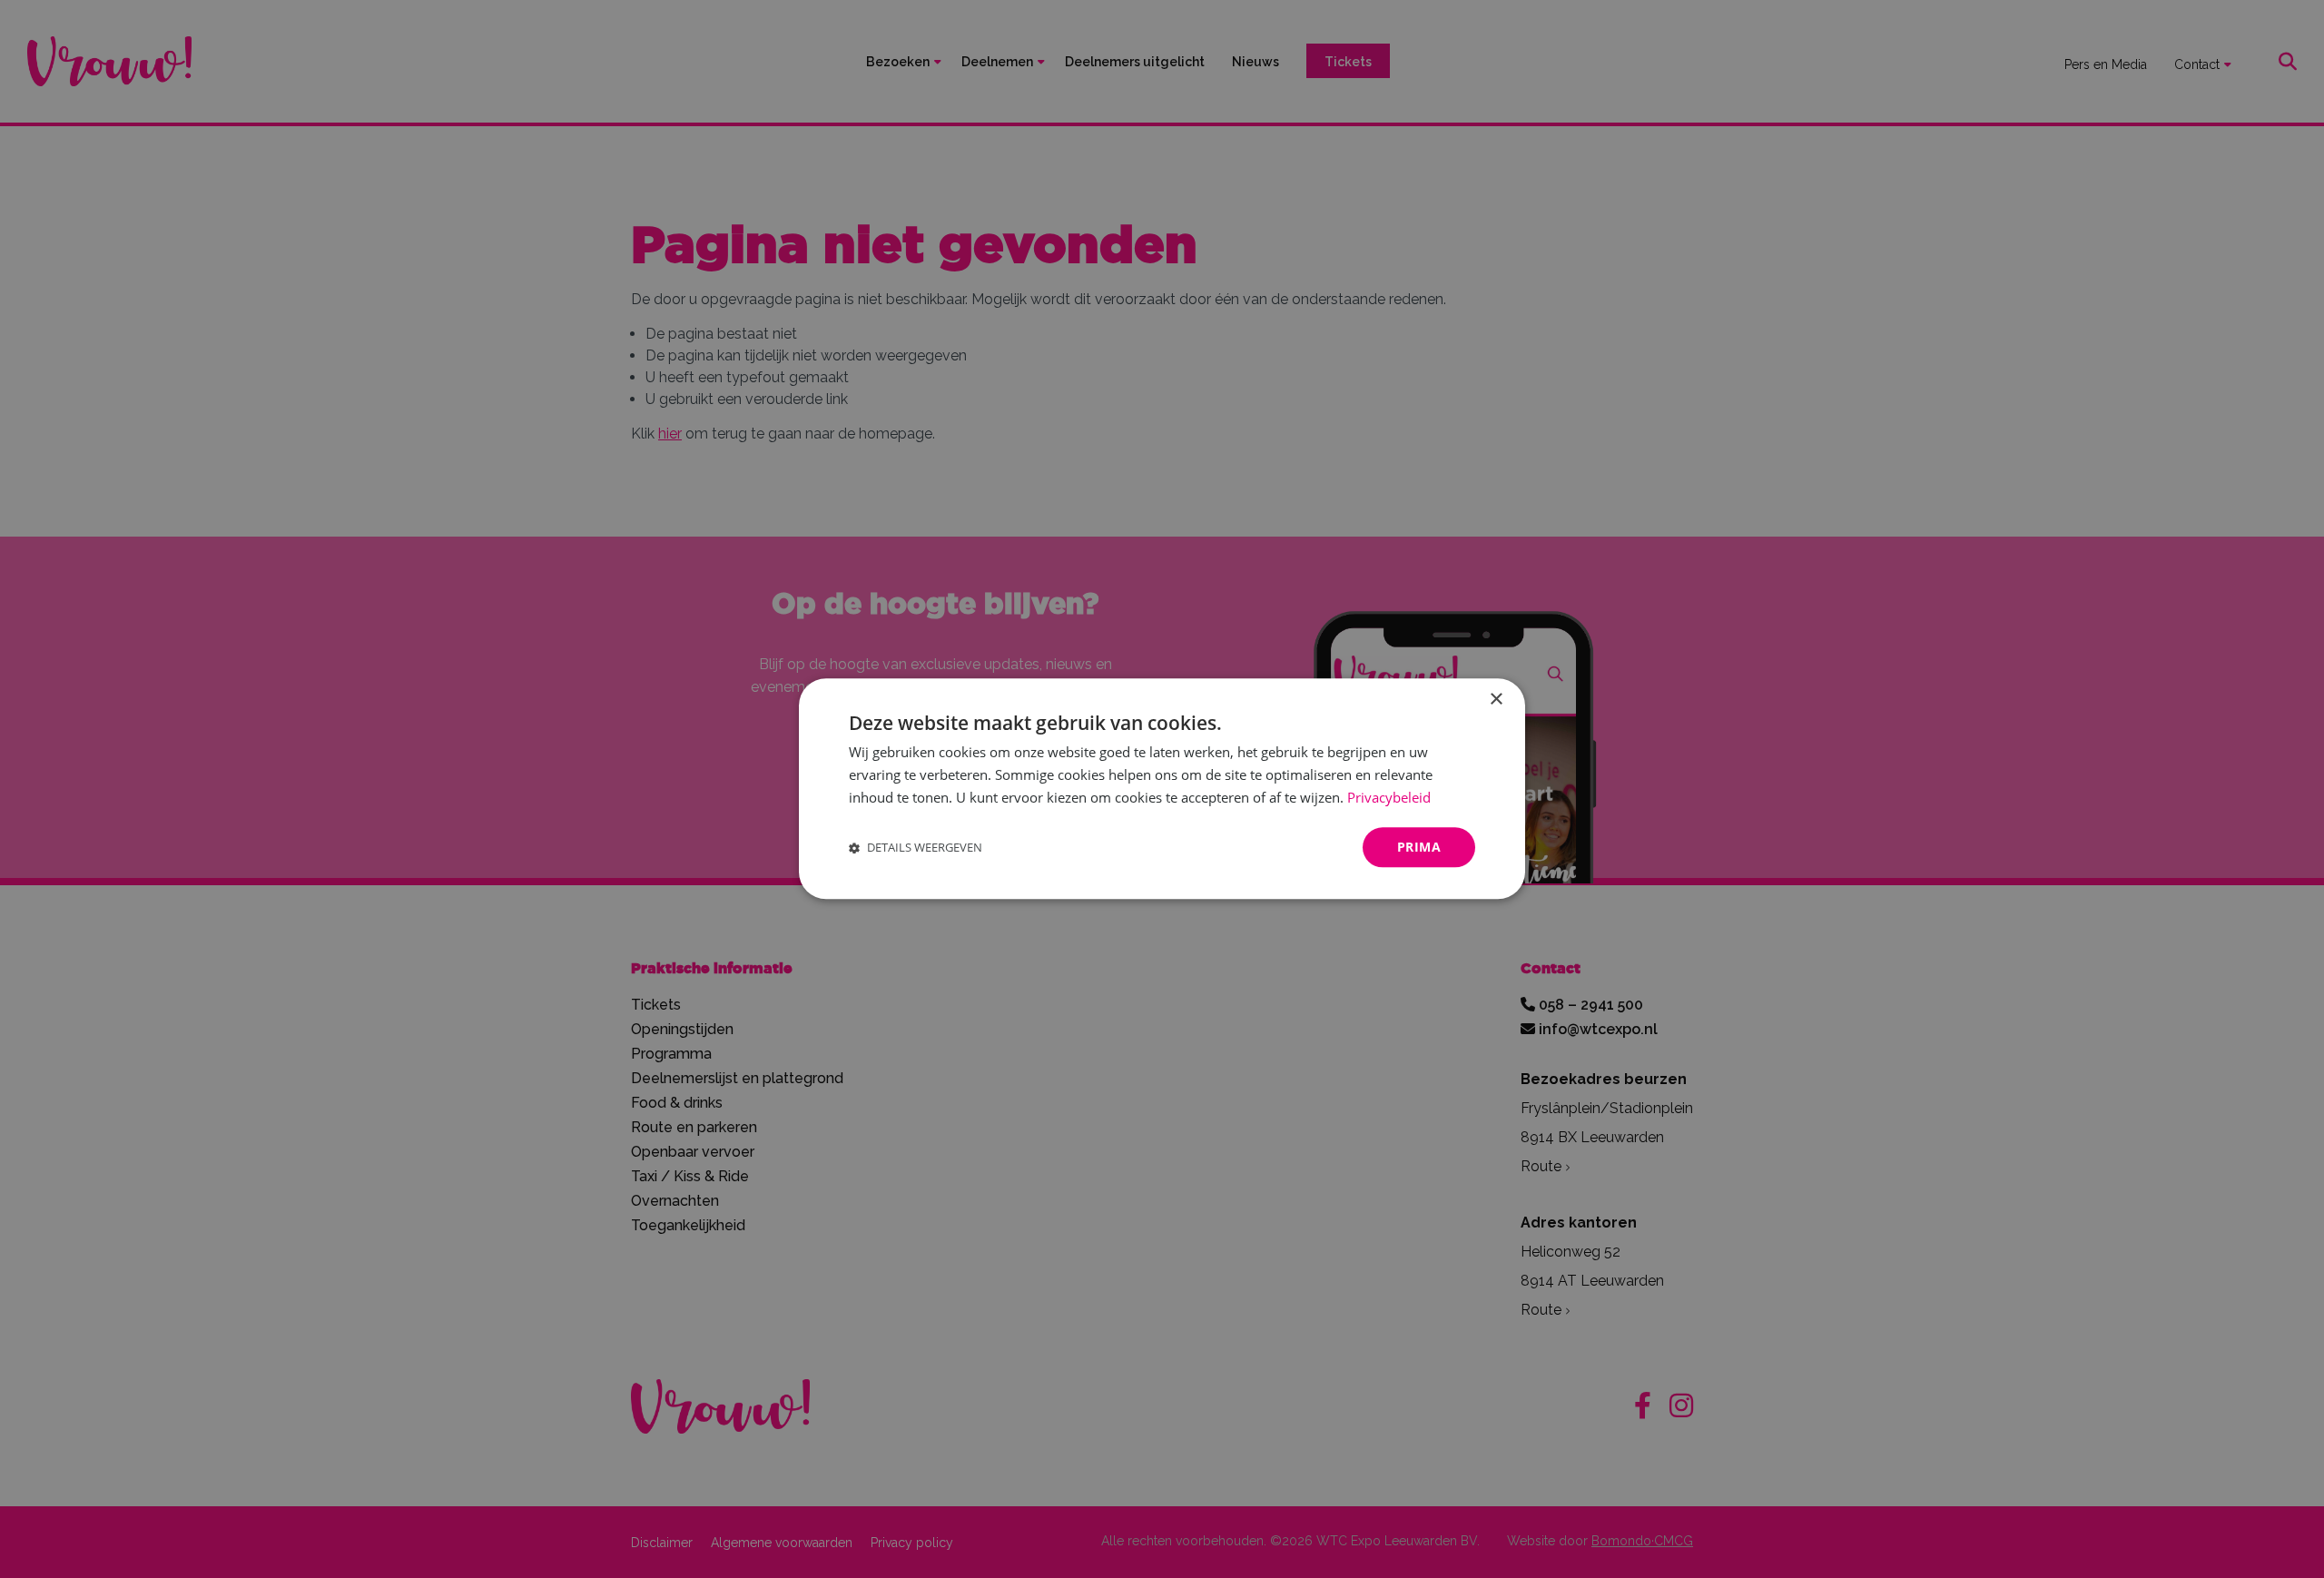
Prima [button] (1419, 847)
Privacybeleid (1389, 797)
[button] (916, 848)
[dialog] (1162, 789)
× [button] (1496, 700)
